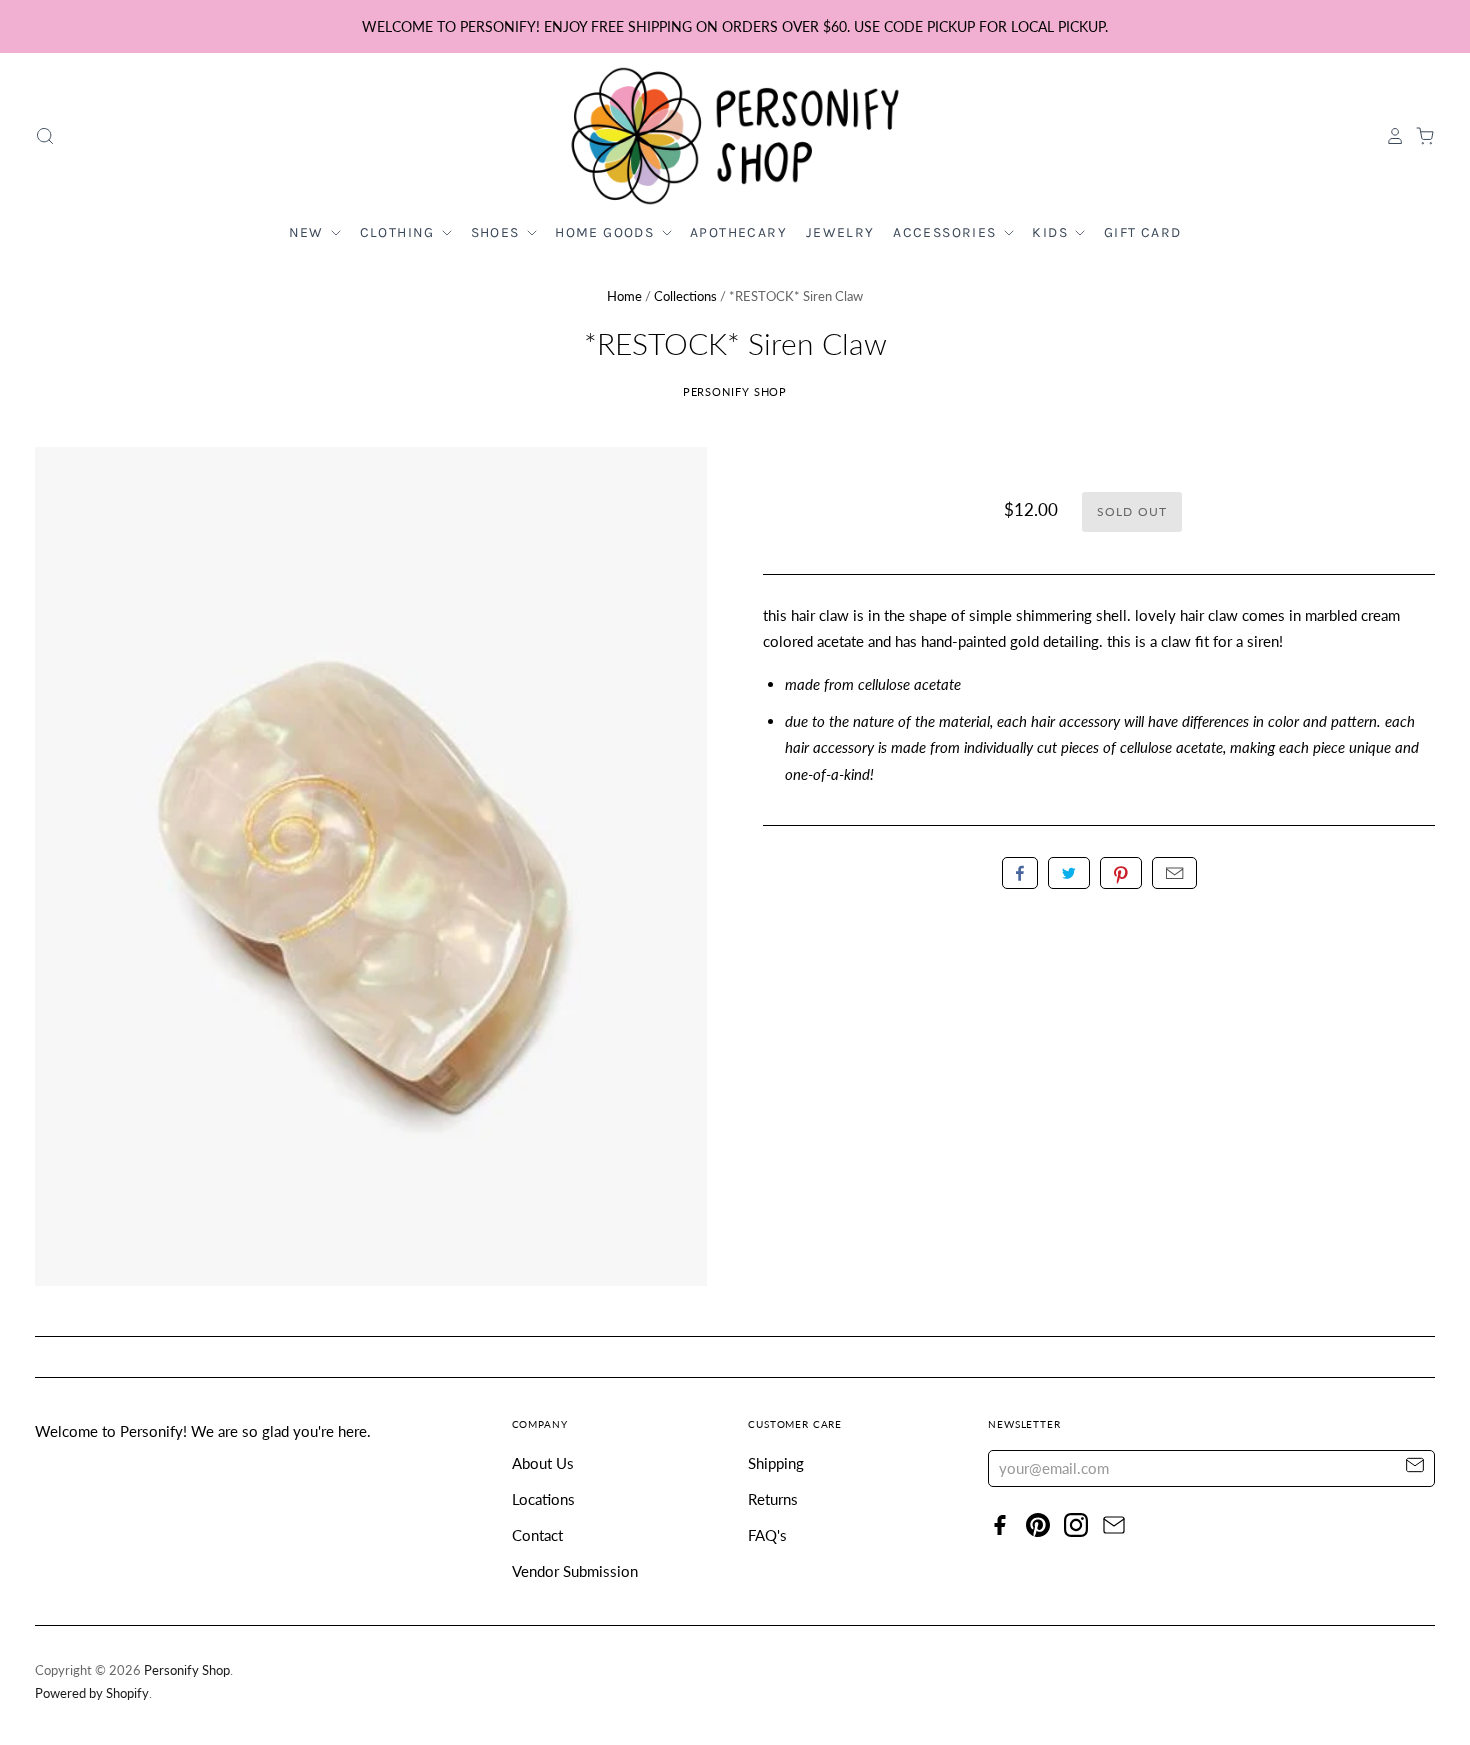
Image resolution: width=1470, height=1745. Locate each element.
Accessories (947, 232)
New (309, 232)
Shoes (497, 232)
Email (1174, 873)
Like (1020, 873)
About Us (543, 1463)
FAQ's (767, 1535)
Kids (1052, 232)
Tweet (1069, 873)
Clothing (400, 232)
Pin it (1121, 873)
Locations (543, 1499)
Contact (537, 1535)
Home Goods (606, 232)
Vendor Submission (575, 1571)
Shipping (776, 1463)
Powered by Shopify (92, 1693)
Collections (685, 296)
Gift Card (1143, 232)
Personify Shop (735, 391)
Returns (773, 1499)
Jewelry (840, 232)
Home (624, 296)
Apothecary (738, 232)
